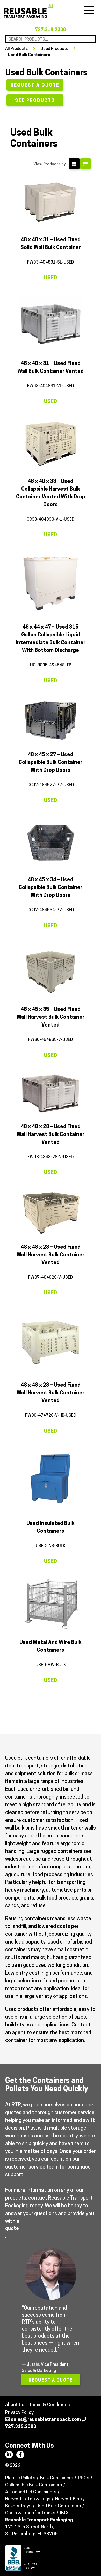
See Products (35, 101)
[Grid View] (74, 164)
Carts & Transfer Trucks (30, 2513)
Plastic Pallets (20, 2478)
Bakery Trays (18, 2506)
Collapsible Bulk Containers (34, 2485)
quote (12, 2229)
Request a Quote (35, 86)
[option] (51, 2319)
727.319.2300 (51, 30)
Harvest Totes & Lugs (28, 2499)
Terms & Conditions (49, 2405)
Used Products (54, 49)
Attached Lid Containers (31, 2492)
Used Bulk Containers (29, 55)
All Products (17, 49)
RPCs (84, 2478)
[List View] (85, 164)
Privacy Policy (19, 2413)
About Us (15, 2405)
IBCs (65, 2513)
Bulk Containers (57, 2478)
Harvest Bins (68, 2499)
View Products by (50, 164)
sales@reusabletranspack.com (46, 2420)
